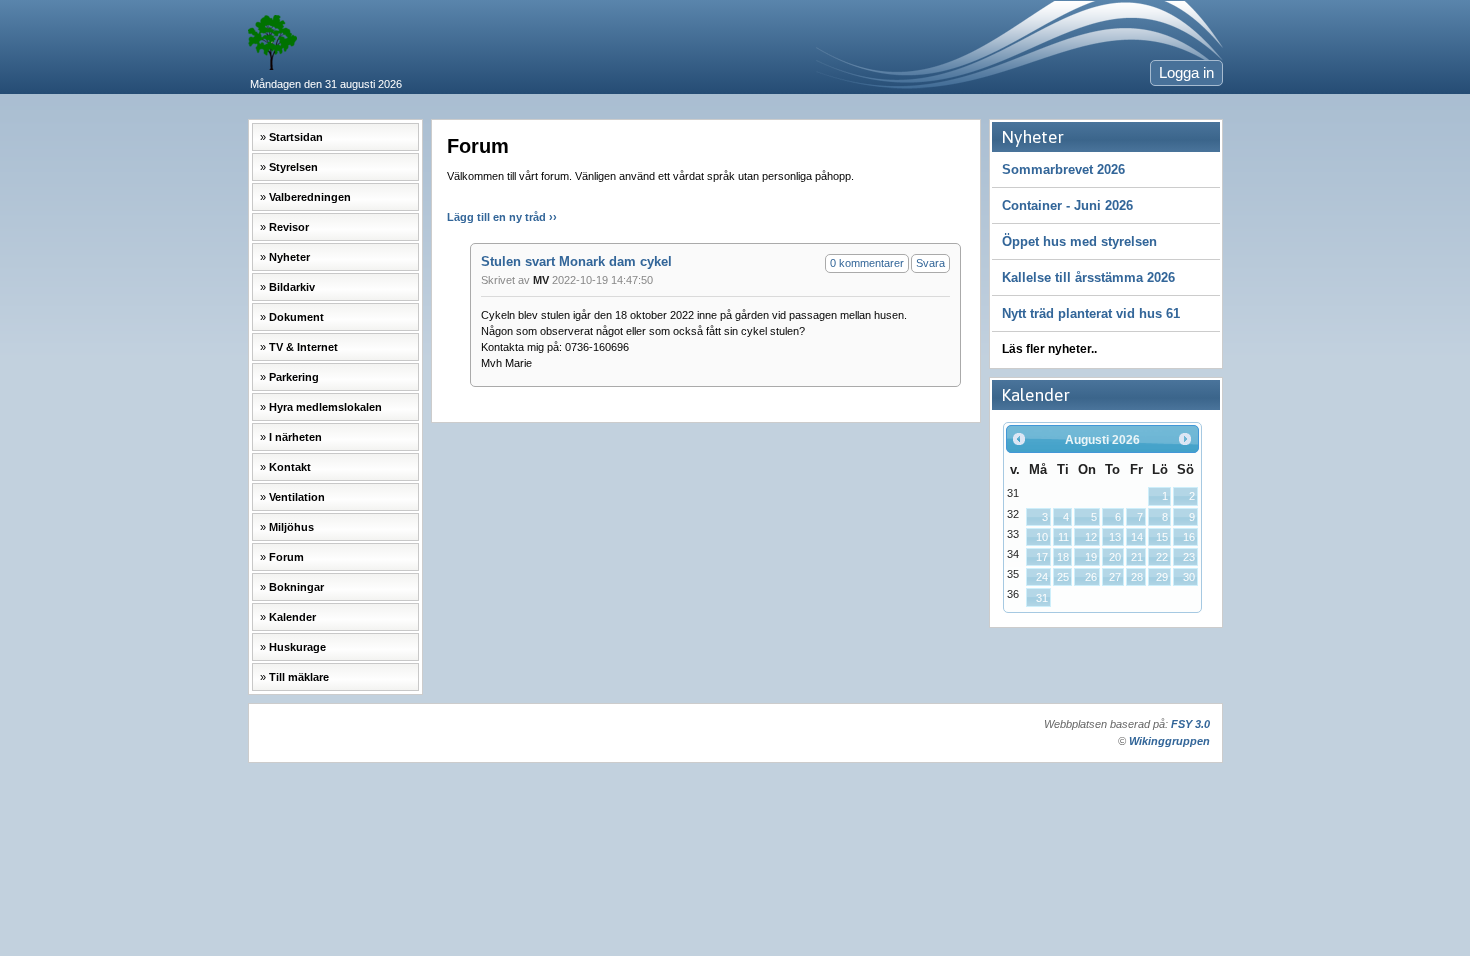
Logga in (1186, 73)
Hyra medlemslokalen (325, 407)
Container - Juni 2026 (1067, 205)
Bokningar (296, 587)
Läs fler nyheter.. (1049, 349)
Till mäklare (299, 677)
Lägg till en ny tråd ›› (502, 217)
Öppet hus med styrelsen (1079, 241)
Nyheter (289, 257)
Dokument (296, 317)
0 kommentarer (867, 263)
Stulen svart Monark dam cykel (576, 261)
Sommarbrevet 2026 (1063, 169)
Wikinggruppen (1169, 741)
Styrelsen (293, 167)
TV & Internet (303, 347)
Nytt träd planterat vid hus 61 (1091, 313)
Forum (286, 557)
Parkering (294, 377)
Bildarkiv (292, 287)
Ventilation (297, 497)
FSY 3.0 (1190, 724)
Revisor (289, 227)
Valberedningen (310, 197)
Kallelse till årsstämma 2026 (1088, 277)
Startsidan (296, 137)
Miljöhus (291, 527)
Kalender (292, 617)
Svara (930, 263)
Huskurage (297, 647)
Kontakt (290, 467)
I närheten (295, 437)
